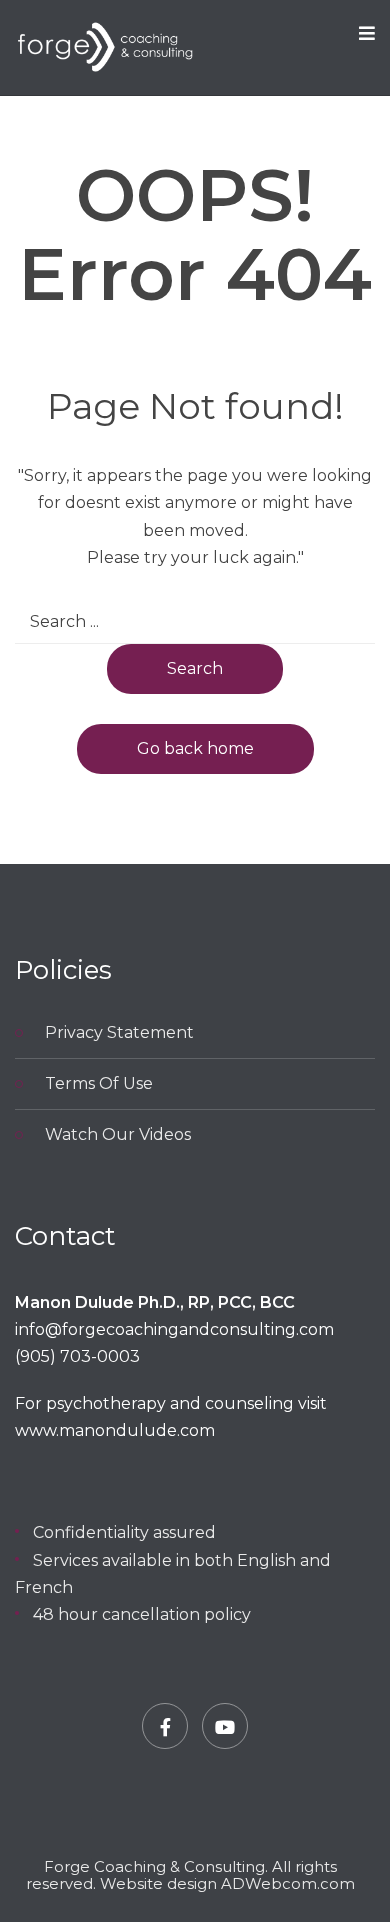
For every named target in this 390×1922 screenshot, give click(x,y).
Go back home (195, 748)
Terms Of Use (99, 1083)
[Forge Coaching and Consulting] (105, 47)
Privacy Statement (119, 1032)
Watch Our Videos (118, 1134)
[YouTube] (225, 1726)
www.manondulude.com (115, 1430)
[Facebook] (165, 1726)
